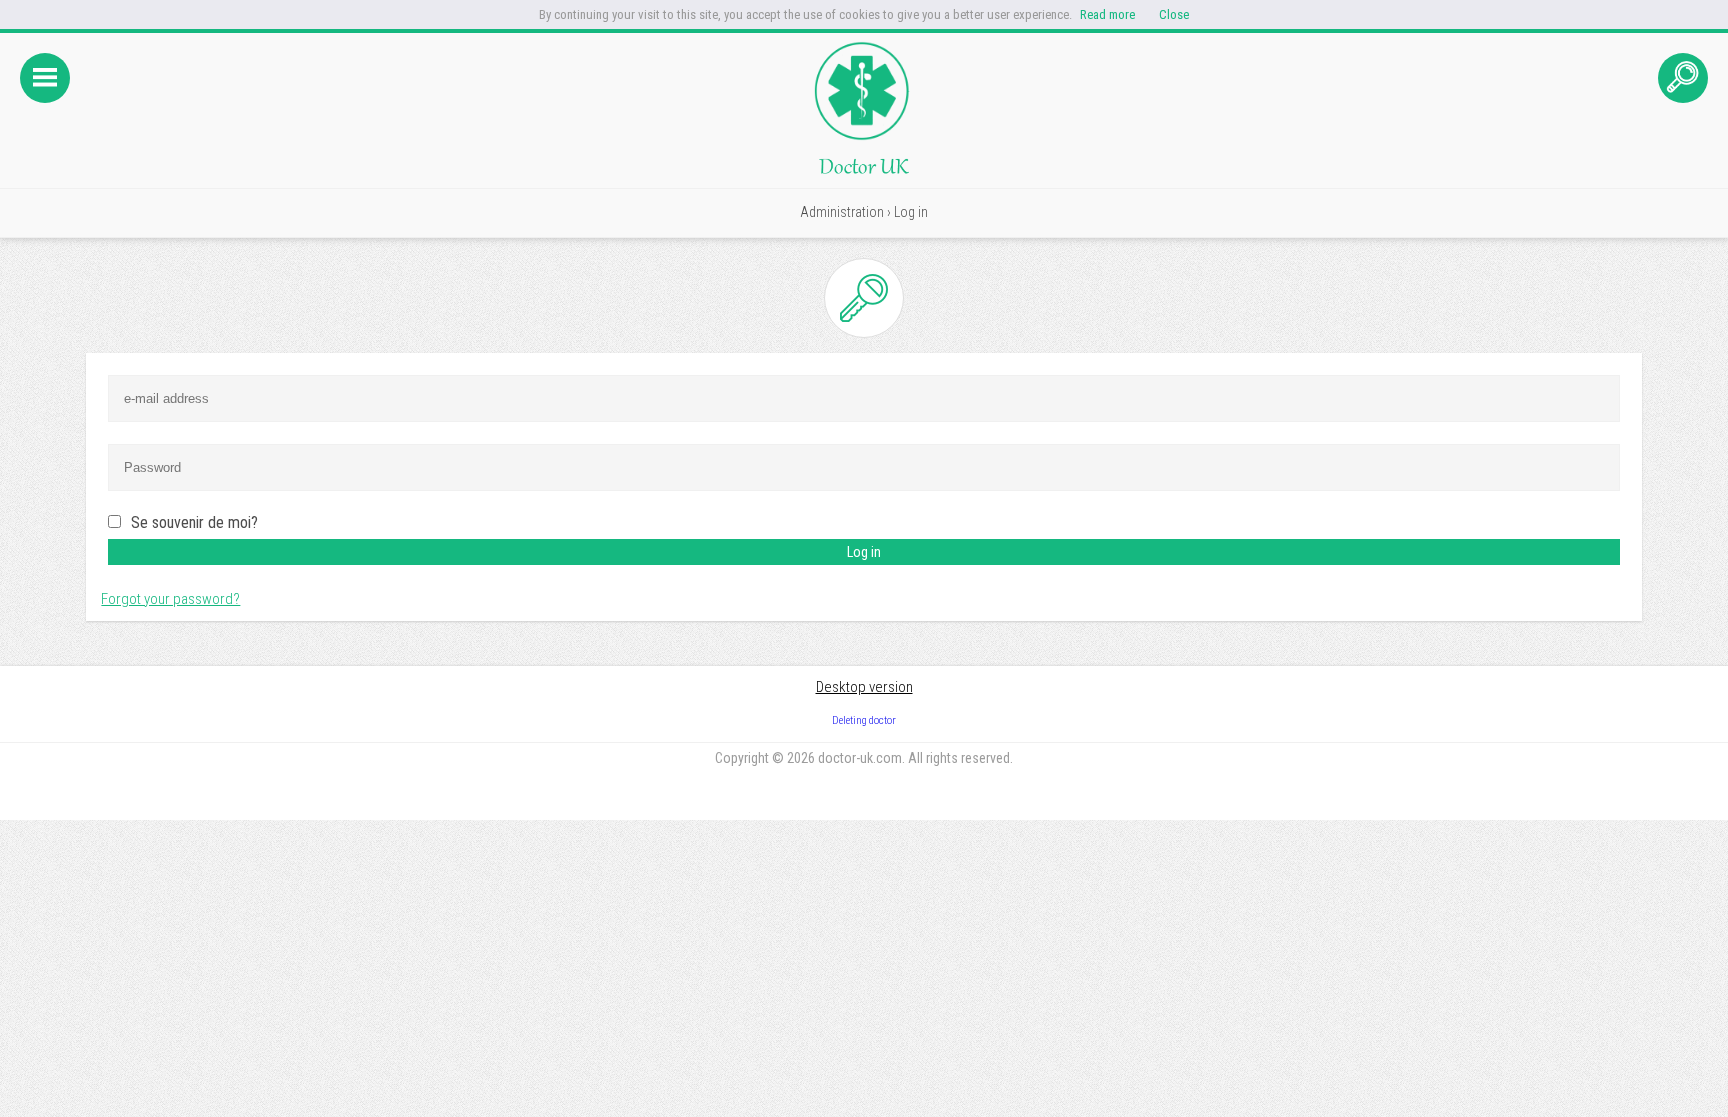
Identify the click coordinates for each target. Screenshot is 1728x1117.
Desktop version (864, 687)
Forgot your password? (170, 599)
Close (1174, 14)
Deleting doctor (864, 720)
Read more (1107, 14)
